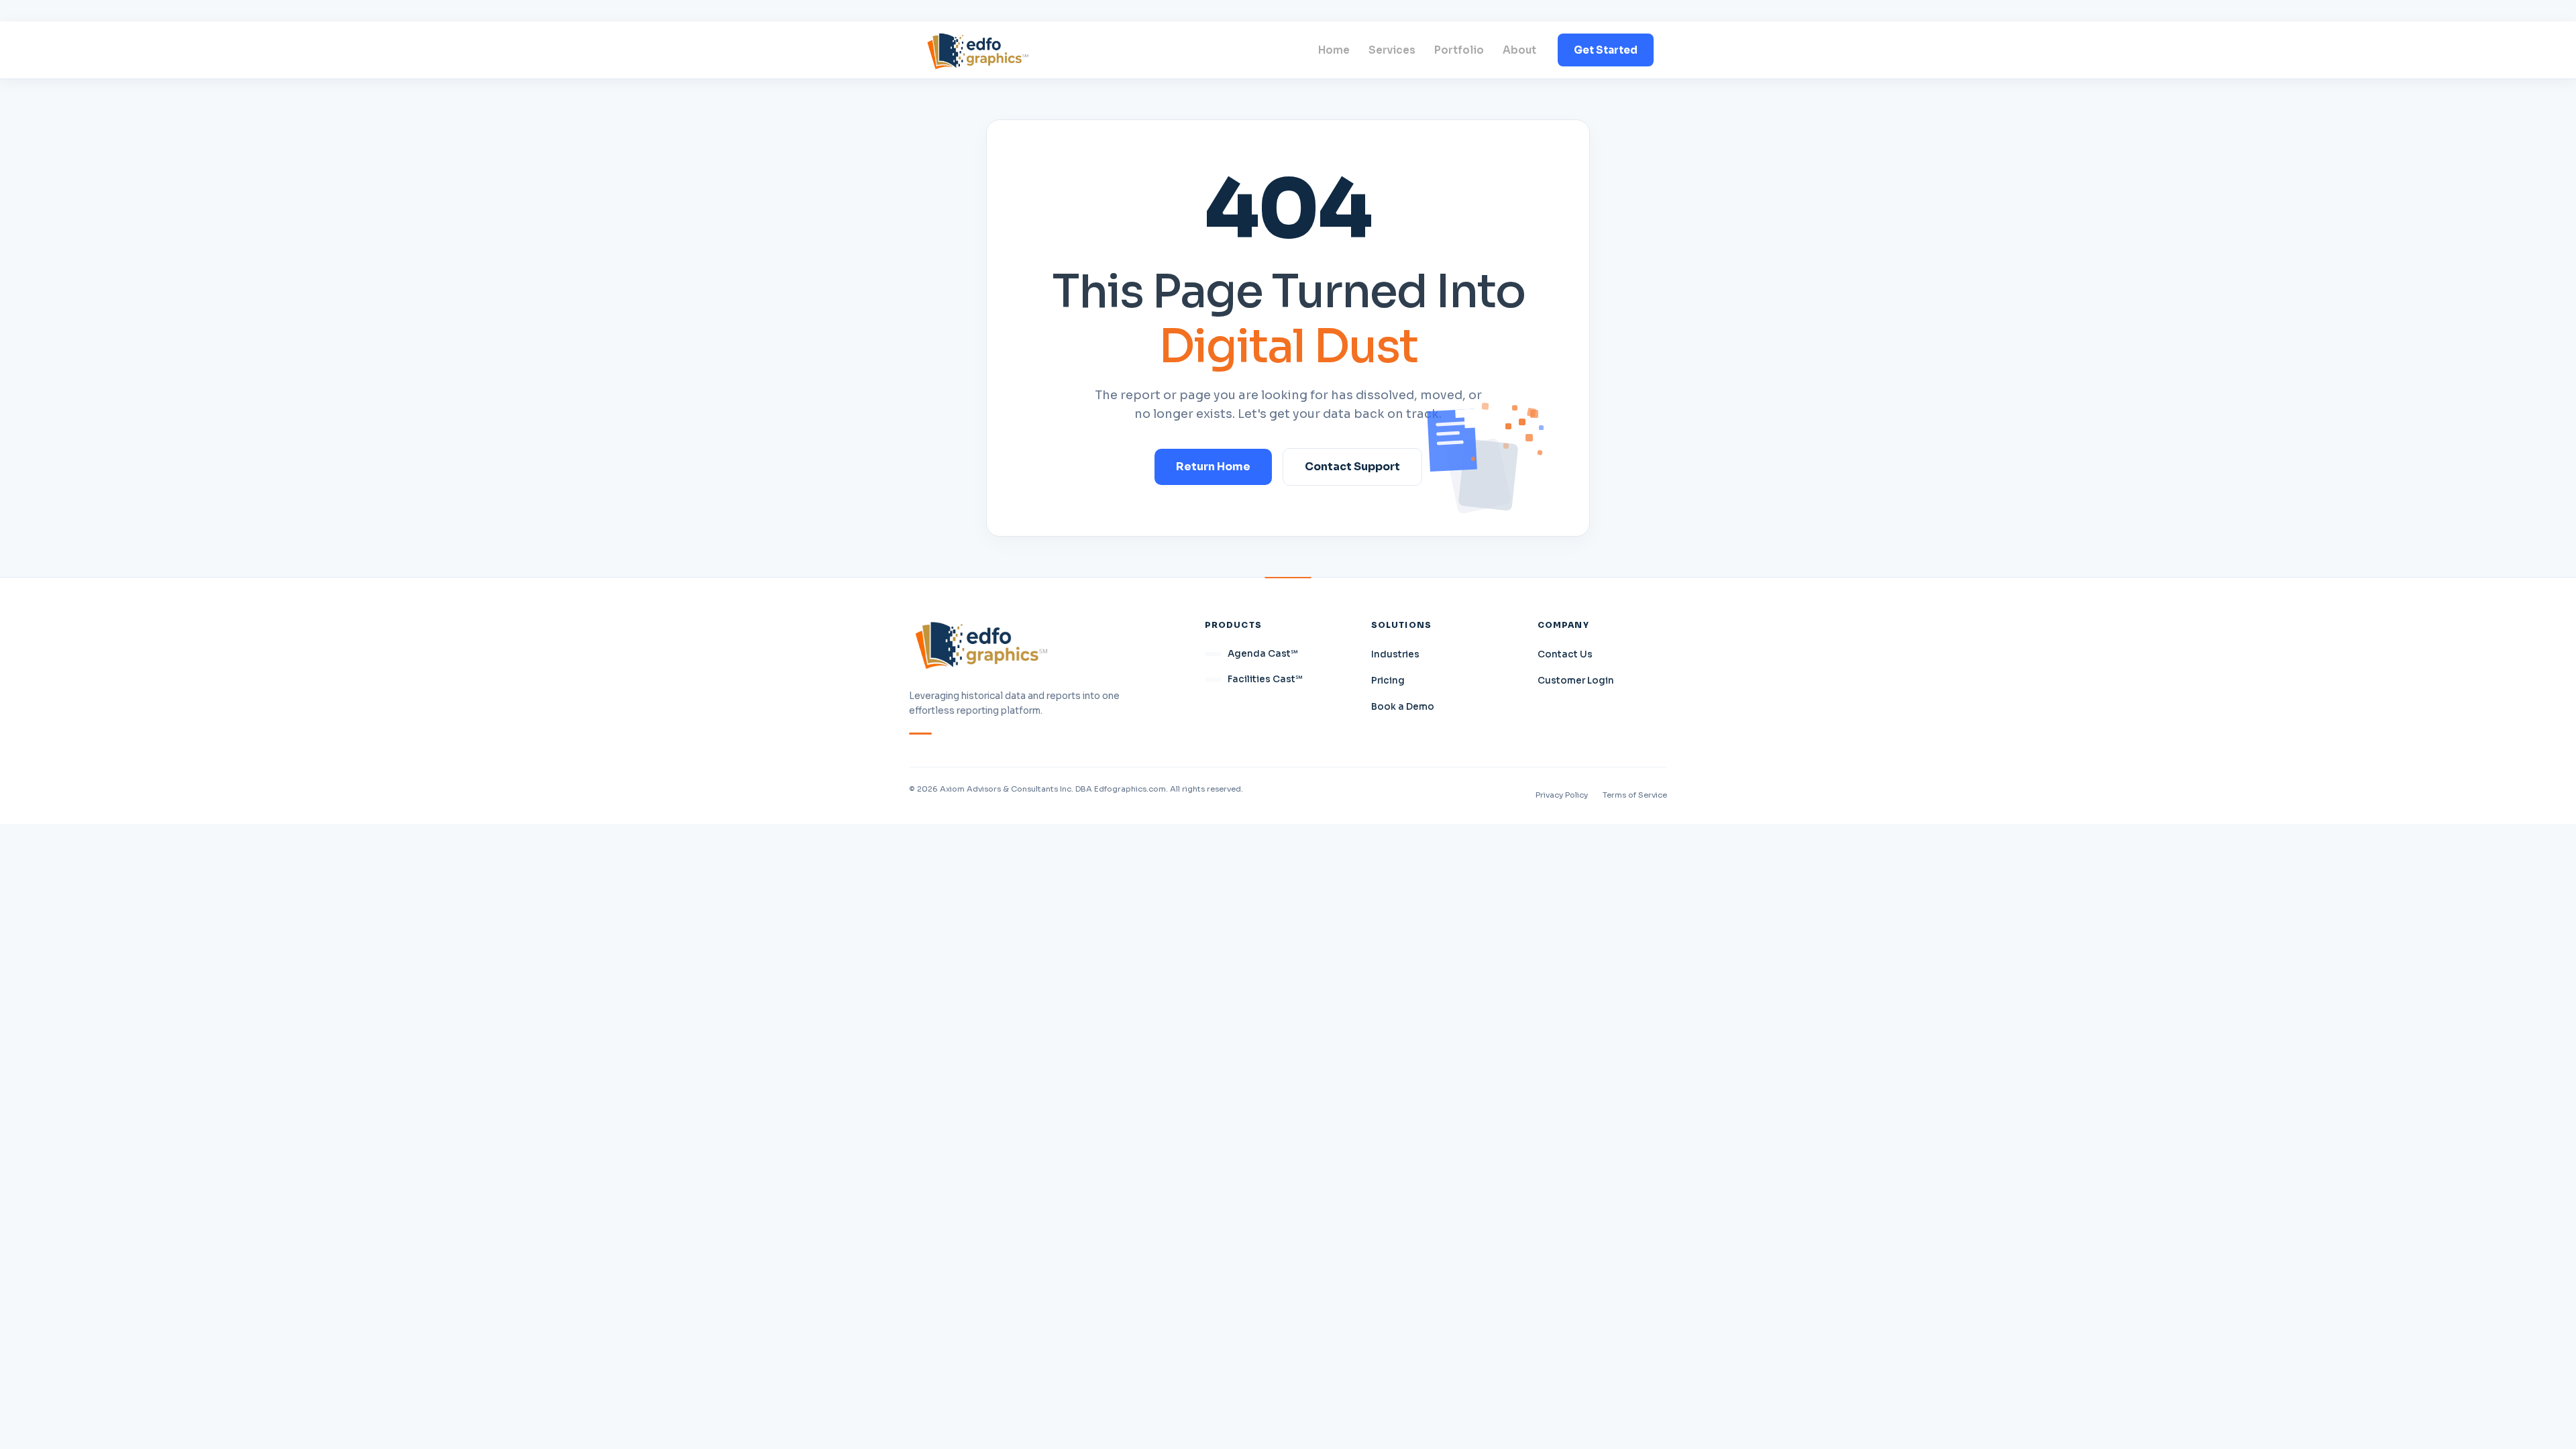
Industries (1395, 654)
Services (1392, 50)
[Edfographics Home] (978, 50)
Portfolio (1459, 50)
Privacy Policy (1562, 795)
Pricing (1388, 681)
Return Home (1213, 467)
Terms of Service (1635, 795)
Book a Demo (1403, 707)
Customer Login (1576, 681)
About (1519, 50)
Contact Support (1352, 467)
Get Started (1606, 50)
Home (1334, 50)
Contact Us (1565, 654)
